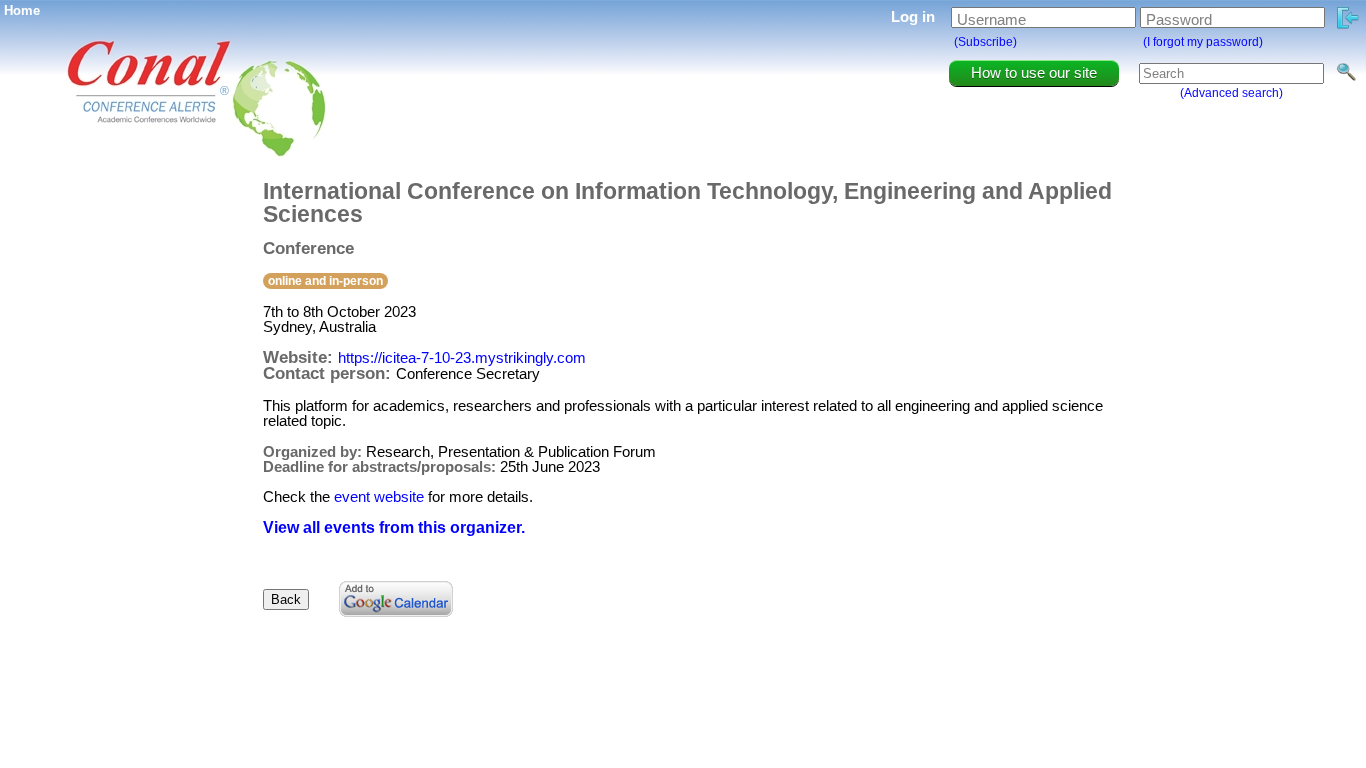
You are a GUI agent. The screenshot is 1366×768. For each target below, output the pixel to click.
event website (379, 496)
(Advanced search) (1231, 93)
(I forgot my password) (1203, 42)
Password (1179, 19)
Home (22, 10)
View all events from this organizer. (394, 527)
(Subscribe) (985, 42)
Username (991, 19)
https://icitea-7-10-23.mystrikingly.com (462, 357)
